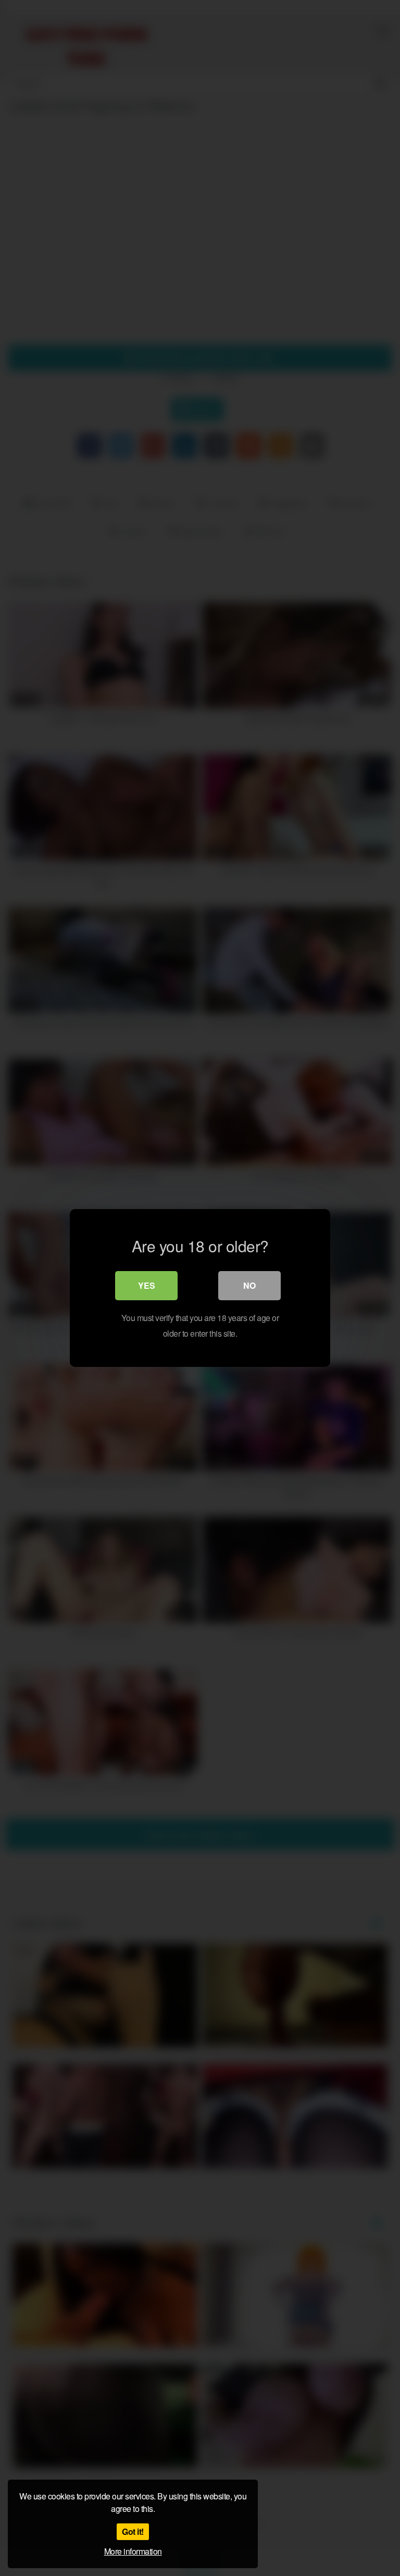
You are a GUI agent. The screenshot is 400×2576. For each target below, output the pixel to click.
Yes (147, 1285)
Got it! (133, 2531)
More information (133, 2551)
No (249, 1285)
